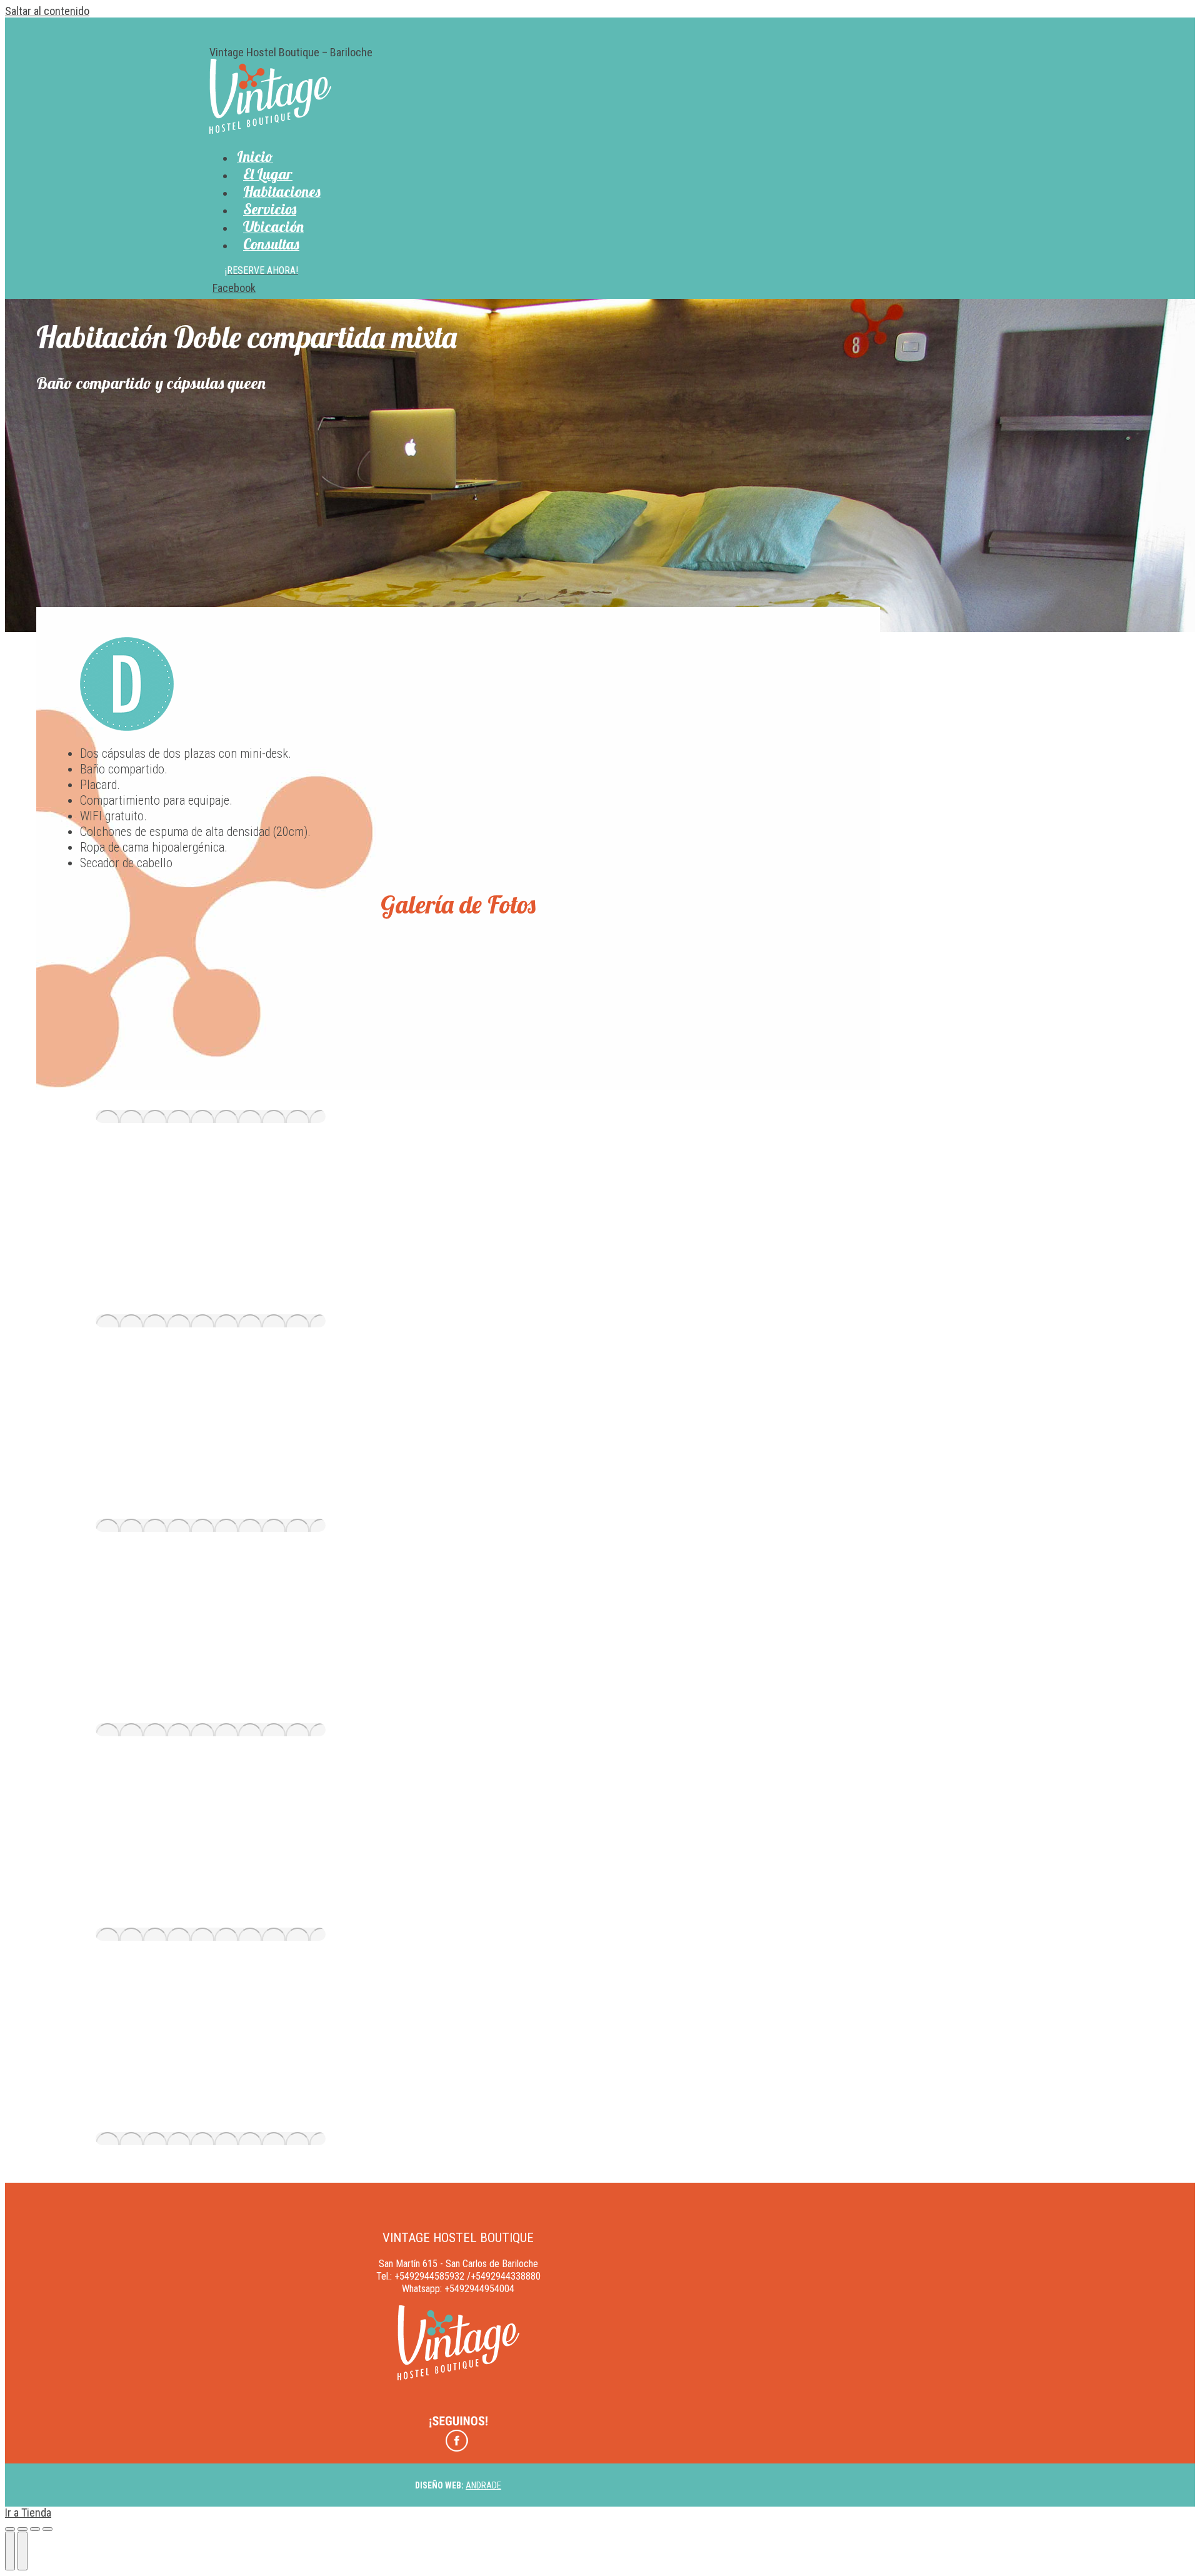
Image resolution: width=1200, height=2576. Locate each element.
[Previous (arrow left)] (10, 2551)
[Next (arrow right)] (22, 2551)
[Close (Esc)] (10, 2529)
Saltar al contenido (47, 11)
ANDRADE (483, 2485)
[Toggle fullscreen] (35, 2529)
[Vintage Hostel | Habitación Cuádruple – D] (211, 1116)
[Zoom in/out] (47, 2529)
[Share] (22, 2529)
